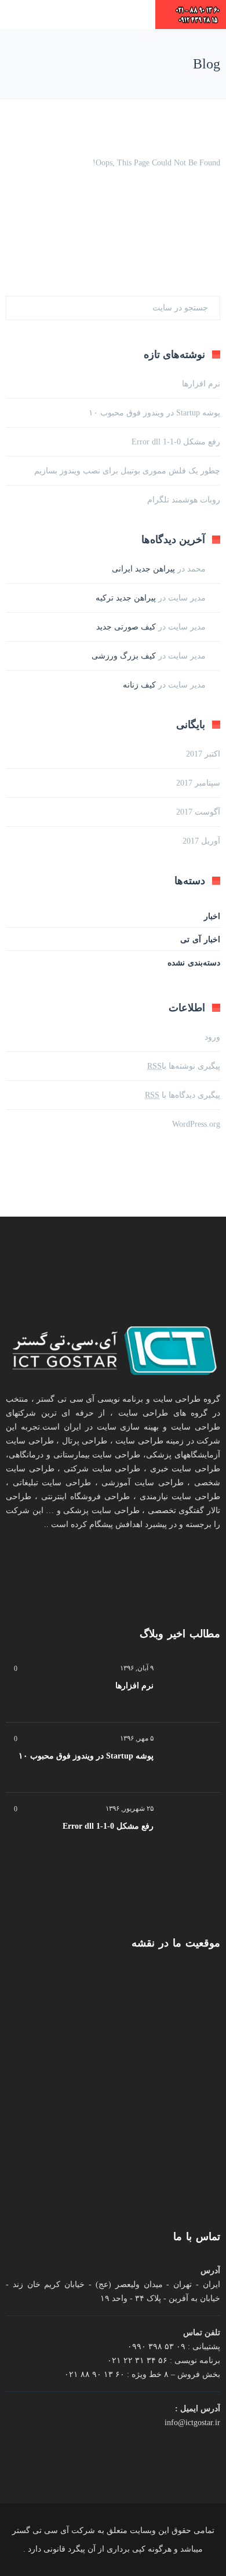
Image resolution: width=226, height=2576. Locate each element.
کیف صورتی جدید (126, 627)
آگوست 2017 (198, 812)
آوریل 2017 (201, 841)
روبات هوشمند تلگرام (184, 500)
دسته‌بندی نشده (194, 963)
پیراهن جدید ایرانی (143, 569)
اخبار (212, 916)
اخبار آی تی (200, 940)
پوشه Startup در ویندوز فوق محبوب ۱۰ (154, 413)
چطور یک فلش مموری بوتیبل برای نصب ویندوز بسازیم (127, 471)
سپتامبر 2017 (198, 783)
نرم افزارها (201, 384)
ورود (212, 1037)
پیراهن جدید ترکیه (126, 598)
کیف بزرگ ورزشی (124, 656)
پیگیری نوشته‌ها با (184, 1066)
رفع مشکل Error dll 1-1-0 (176, 442)
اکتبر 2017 (203, 754)
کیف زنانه (139, 685)
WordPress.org (196, 1124)
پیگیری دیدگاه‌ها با (183, 1095)
